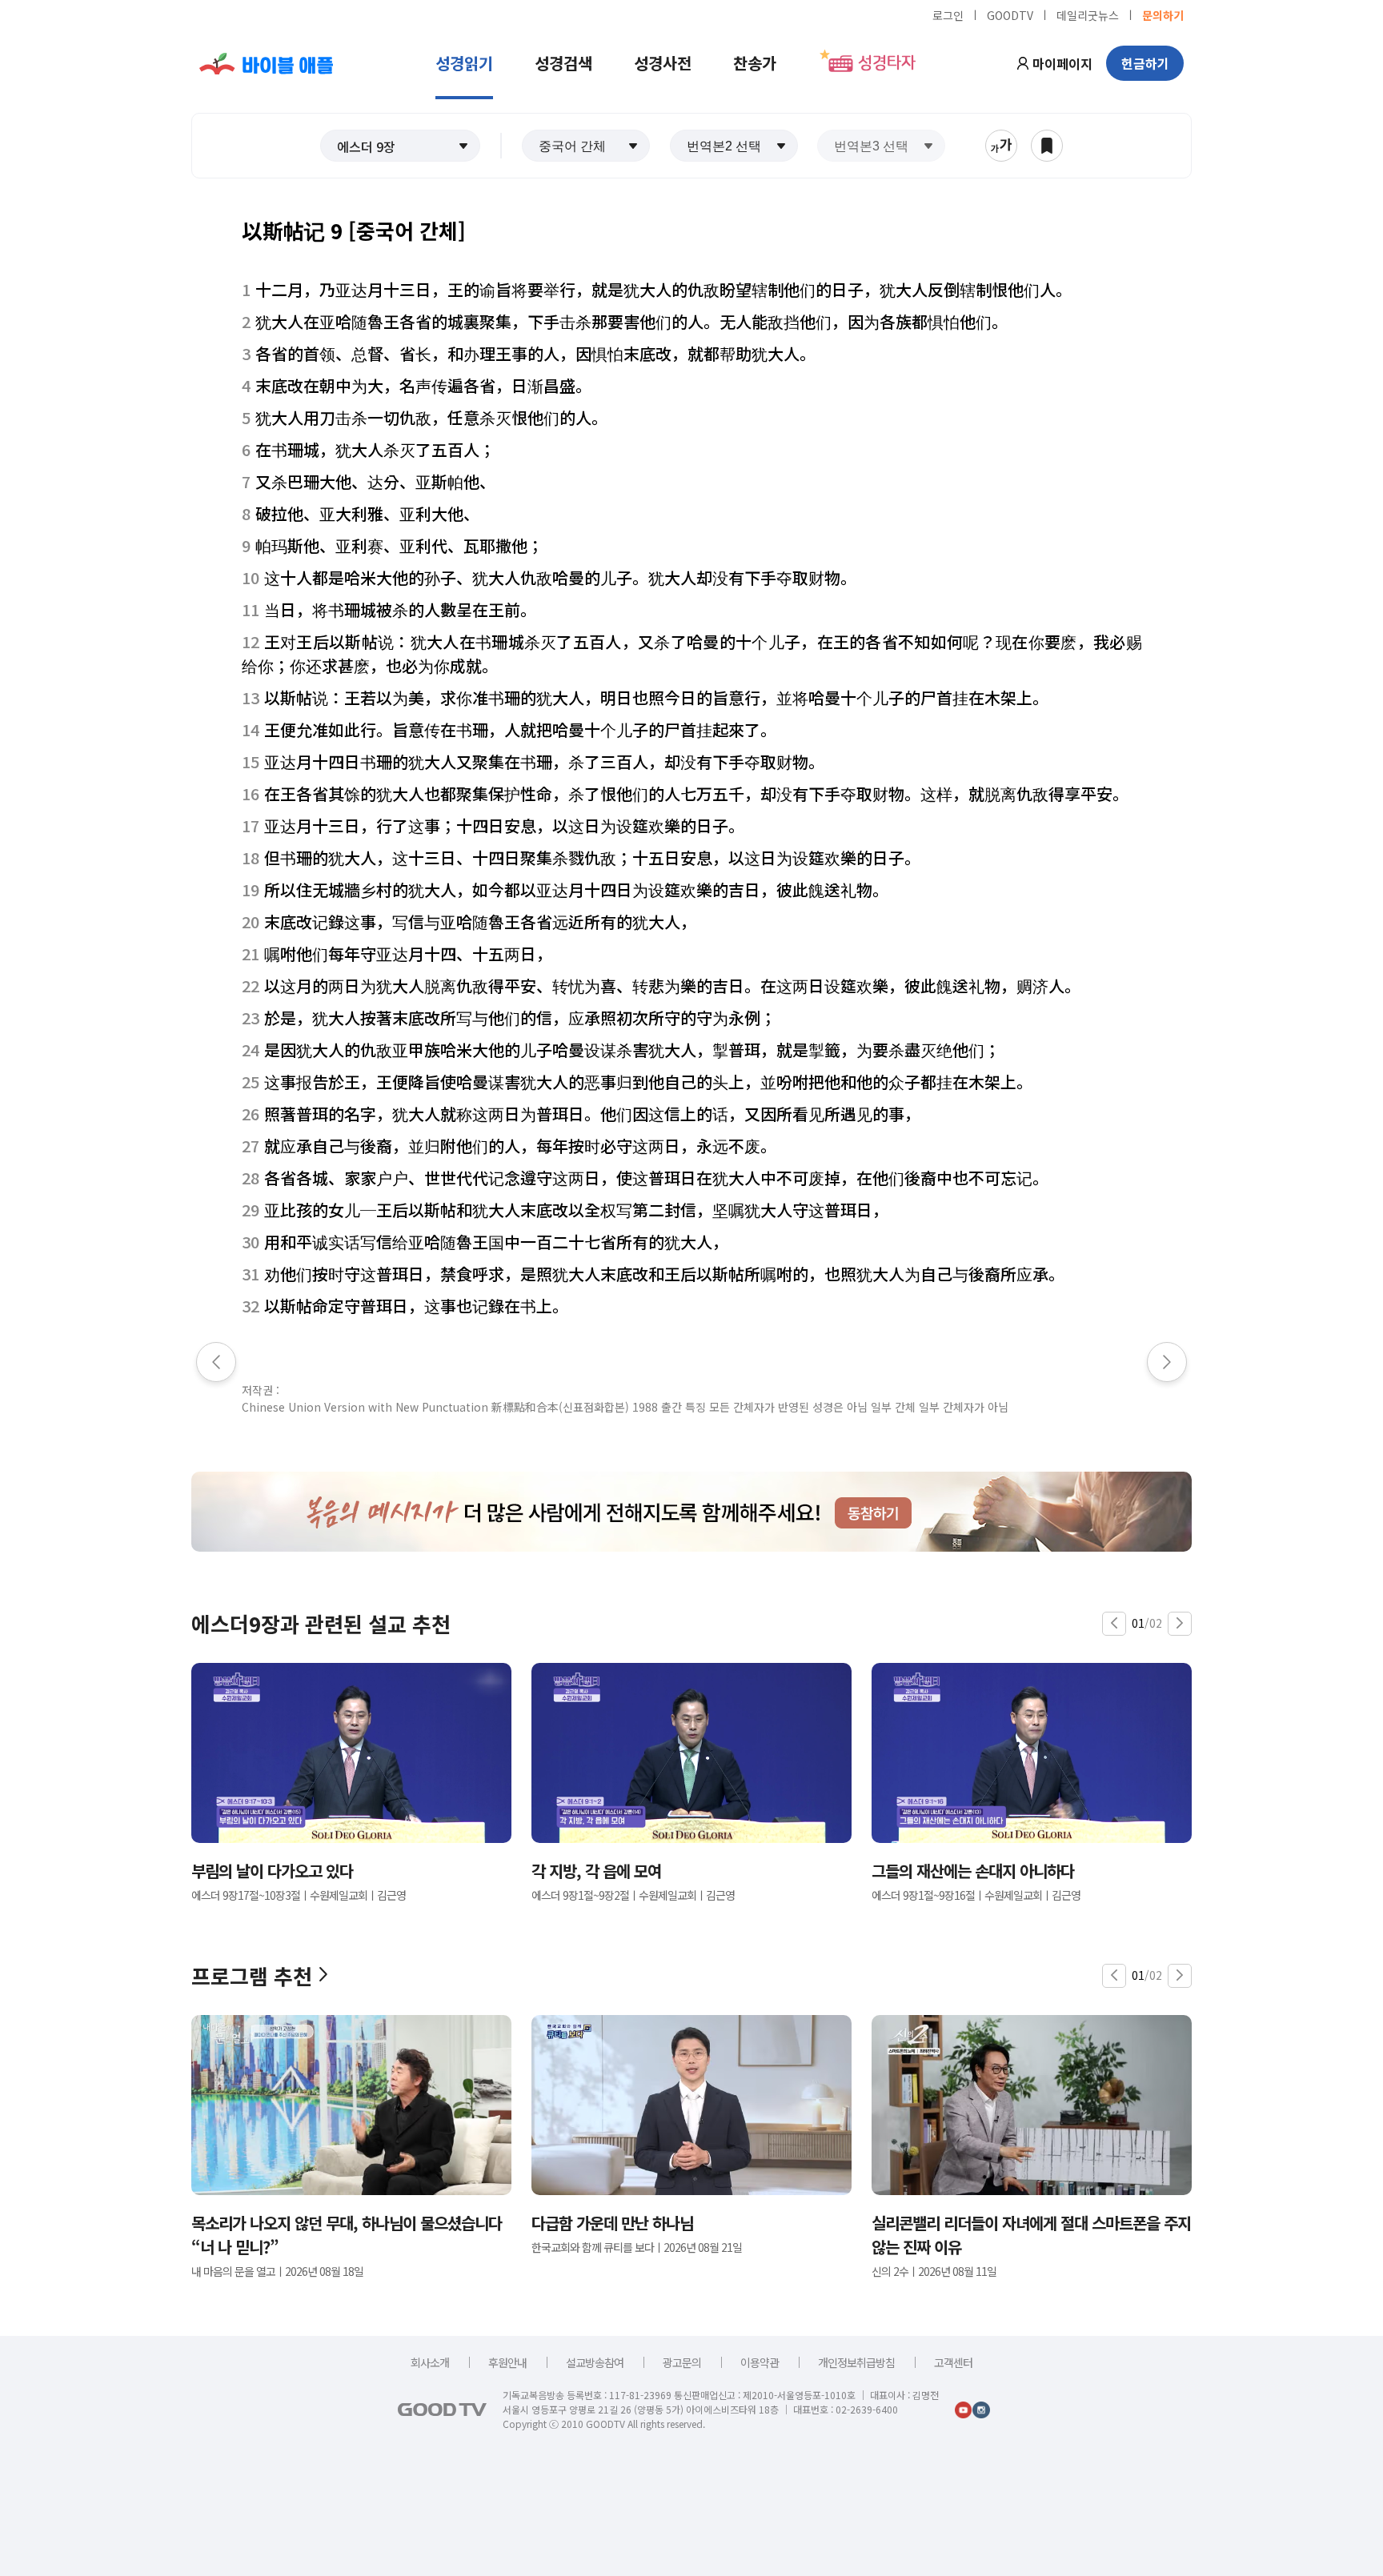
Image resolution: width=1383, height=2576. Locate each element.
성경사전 (663, 63)
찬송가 (755, 63)
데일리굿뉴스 (1088, 14)
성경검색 (563, 63)
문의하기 (1163, 14)
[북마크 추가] (1047, 146)
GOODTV (1010, 14)
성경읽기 (464, 63)
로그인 (948, 14)
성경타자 (887, 63)
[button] (400, 146)
